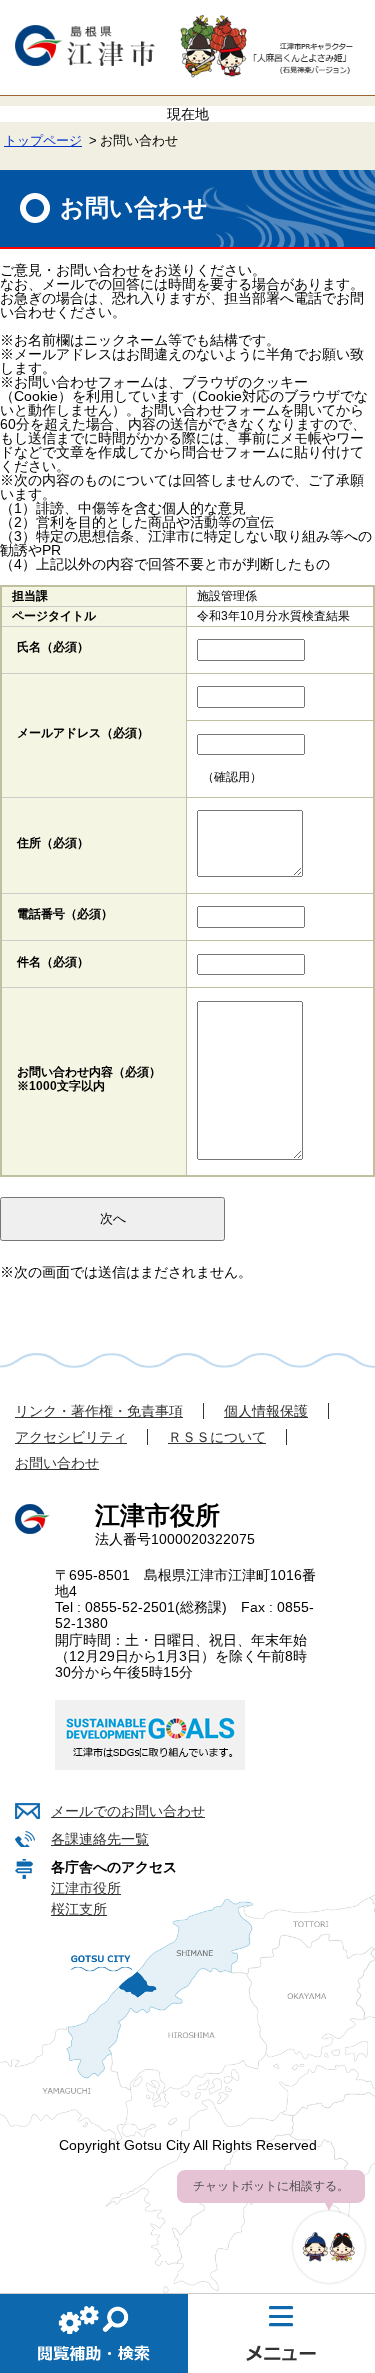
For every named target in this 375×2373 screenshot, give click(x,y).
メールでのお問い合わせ (128, 1811)
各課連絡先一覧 (100, 1839)
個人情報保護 (266, 1411)
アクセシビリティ (71, 1437)
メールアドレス (83, 733)
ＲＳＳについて (217, 1437)
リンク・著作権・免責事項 (99, 1411)
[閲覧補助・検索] (94, 2333)
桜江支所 (79, 1909)
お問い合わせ (57, 1463)
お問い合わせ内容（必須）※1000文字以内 (89, 1079)
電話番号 (65, 914)
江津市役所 (86, 1888)
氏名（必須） (53, 647)
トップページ (43, 141)
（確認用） (232, 777)
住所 (53, 843)
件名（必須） (53, 962)
